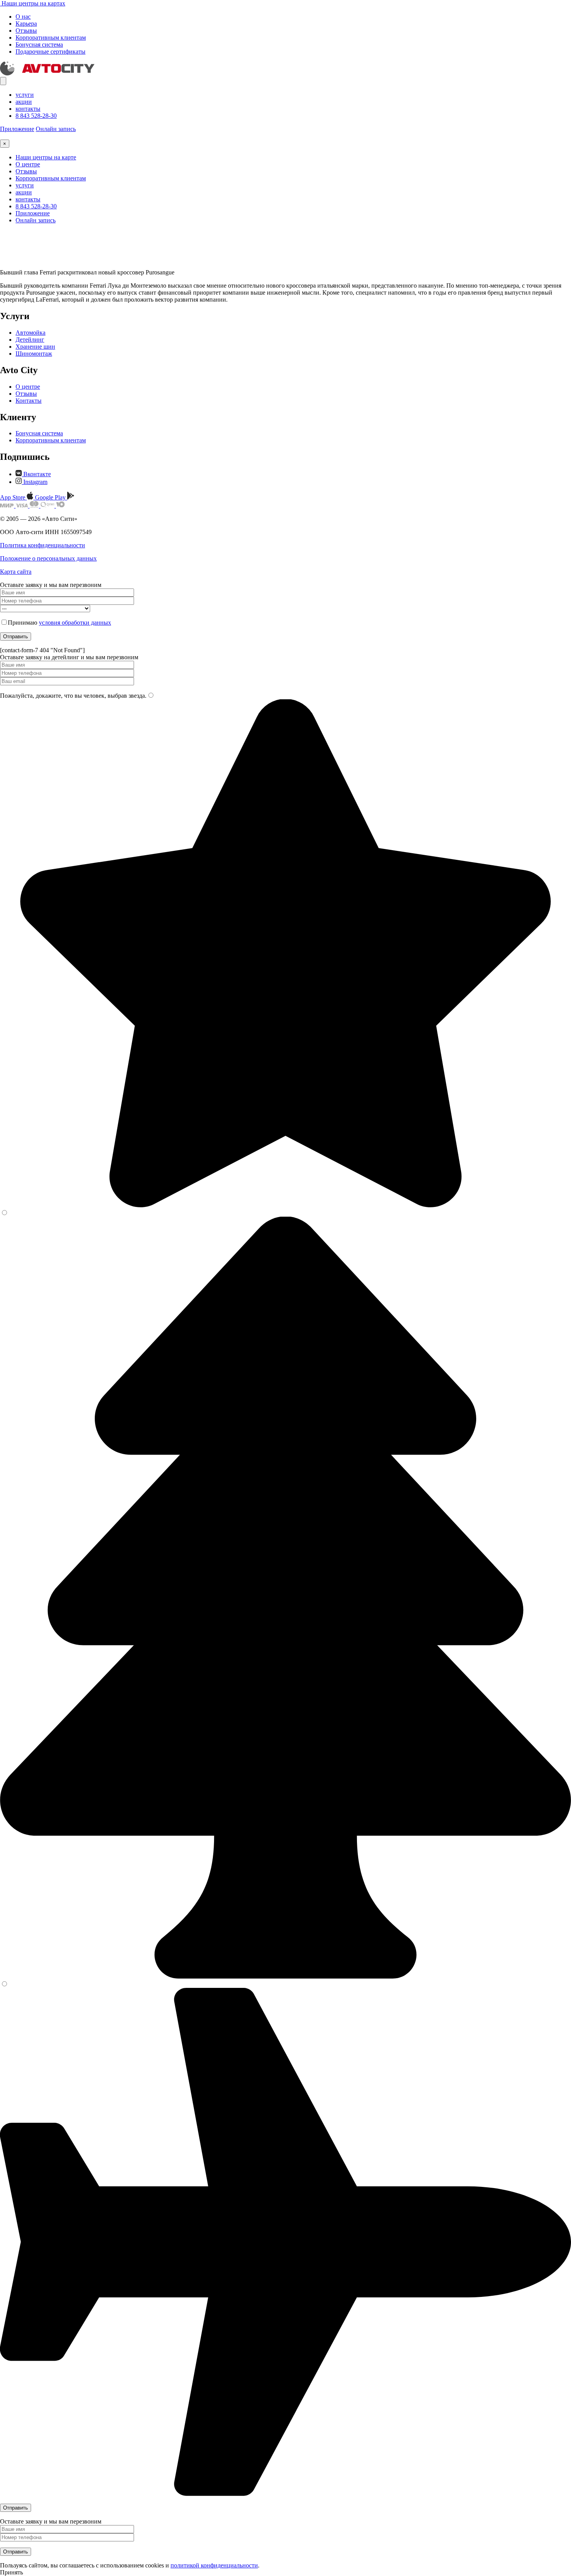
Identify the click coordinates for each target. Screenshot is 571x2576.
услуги (25, 95)
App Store (13, 497)
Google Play (51, 497)
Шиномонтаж (34, 354)
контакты (28, 109)
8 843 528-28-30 (36, 116)
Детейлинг (30, 340)
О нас (23, 17)
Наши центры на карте (46, 157)
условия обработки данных (75, 623)
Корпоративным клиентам (51, 38)
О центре (28, 164)
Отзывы (26, 31)
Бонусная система (39, 45)
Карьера (26, 24)
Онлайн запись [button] (56, 129)
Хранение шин (35, 347)
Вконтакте (36, 474)
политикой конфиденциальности (214, 2565)
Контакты (29, 401)
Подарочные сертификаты (50, 52)
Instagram (35, 482)
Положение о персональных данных (48, 558)
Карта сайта (16, 572)
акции (24, 102)
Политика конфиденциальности (43, 545)
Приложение (17, 129)
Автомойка (30, 333)
